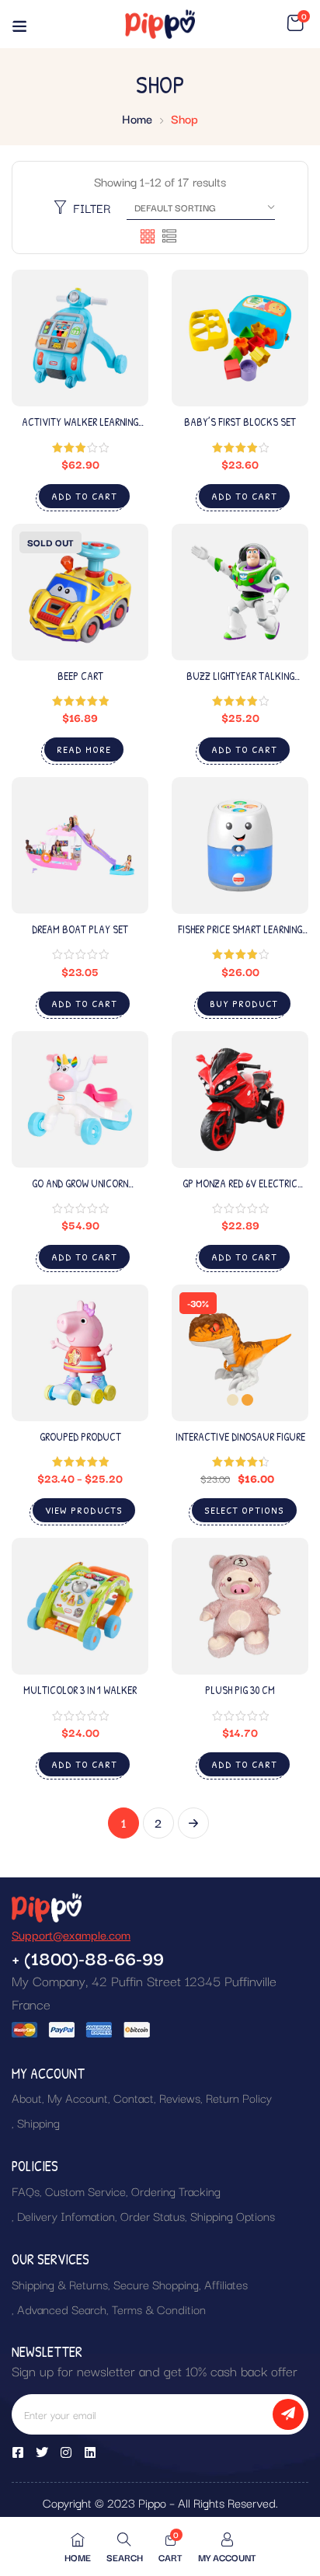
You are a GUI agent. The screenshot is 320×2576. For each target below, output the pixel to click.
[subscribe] (288, 2414)
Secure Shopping (156, 2284)
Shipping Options (233, 2215)
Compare (121, 363)
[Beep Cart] (80, 592)
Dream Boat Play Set (80, 929)
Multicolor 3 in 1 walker (80, 1690)
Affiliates (226, 2284)
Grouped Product (80, 1436)
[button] (295, 23)
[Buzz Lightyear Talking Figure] (240, 592)
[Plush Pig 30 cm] (240, 1606)
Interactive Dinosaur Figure (240, 1436)
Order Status (153, 2215)
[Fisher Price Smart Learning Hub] (240, 845)
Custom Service (85, 2191)
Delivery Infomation (66, 2215)
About (27, 2097)
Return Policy (239, 2097)
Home (137, 118)
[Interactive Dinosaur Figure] (240, 1353)
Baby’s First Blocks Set (240, 422)
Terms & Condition (159, 2309)
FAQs (26, 2191)
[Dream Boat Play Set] (80, 845)
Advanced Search (62, 2309)
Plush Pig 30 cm (240, 1690)
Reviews (180, 2097)
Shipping (38, 2122)
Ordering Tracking (176, 2191)
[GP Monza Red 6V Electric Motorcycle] (240, 1100)
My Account (78, 2097)
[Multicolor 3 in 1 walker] (80, 1606)
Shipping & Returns (60, 2284)
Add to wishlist (121, 336)
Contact (134, 2097)
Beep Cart (80, 676)
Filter (92, 207)
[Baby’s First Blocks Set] (240, 338)
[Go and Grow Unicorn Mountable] (80, 1100)
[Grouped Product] (80, 1353)
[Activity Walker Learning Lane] (80, 338)
